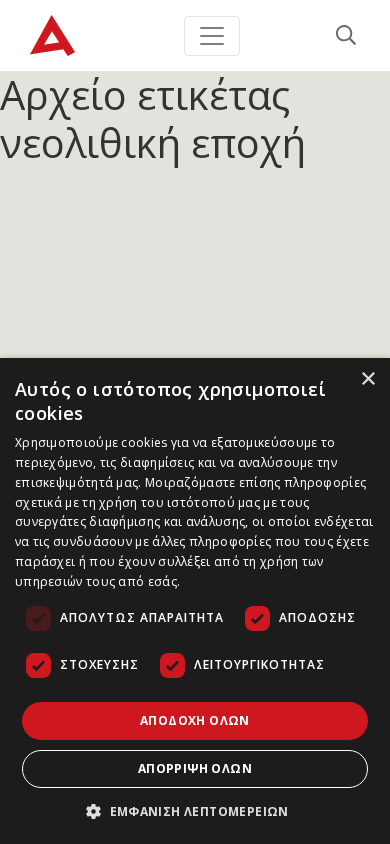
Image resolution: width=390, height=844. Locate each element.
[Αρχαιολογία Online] (52, 35)
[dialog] (195, 601)
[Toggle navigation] (212, 36)
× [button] (367, 379)
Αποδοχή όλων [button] (195, 720)
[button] (195, 811)
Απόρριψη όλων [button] (195, 768)
